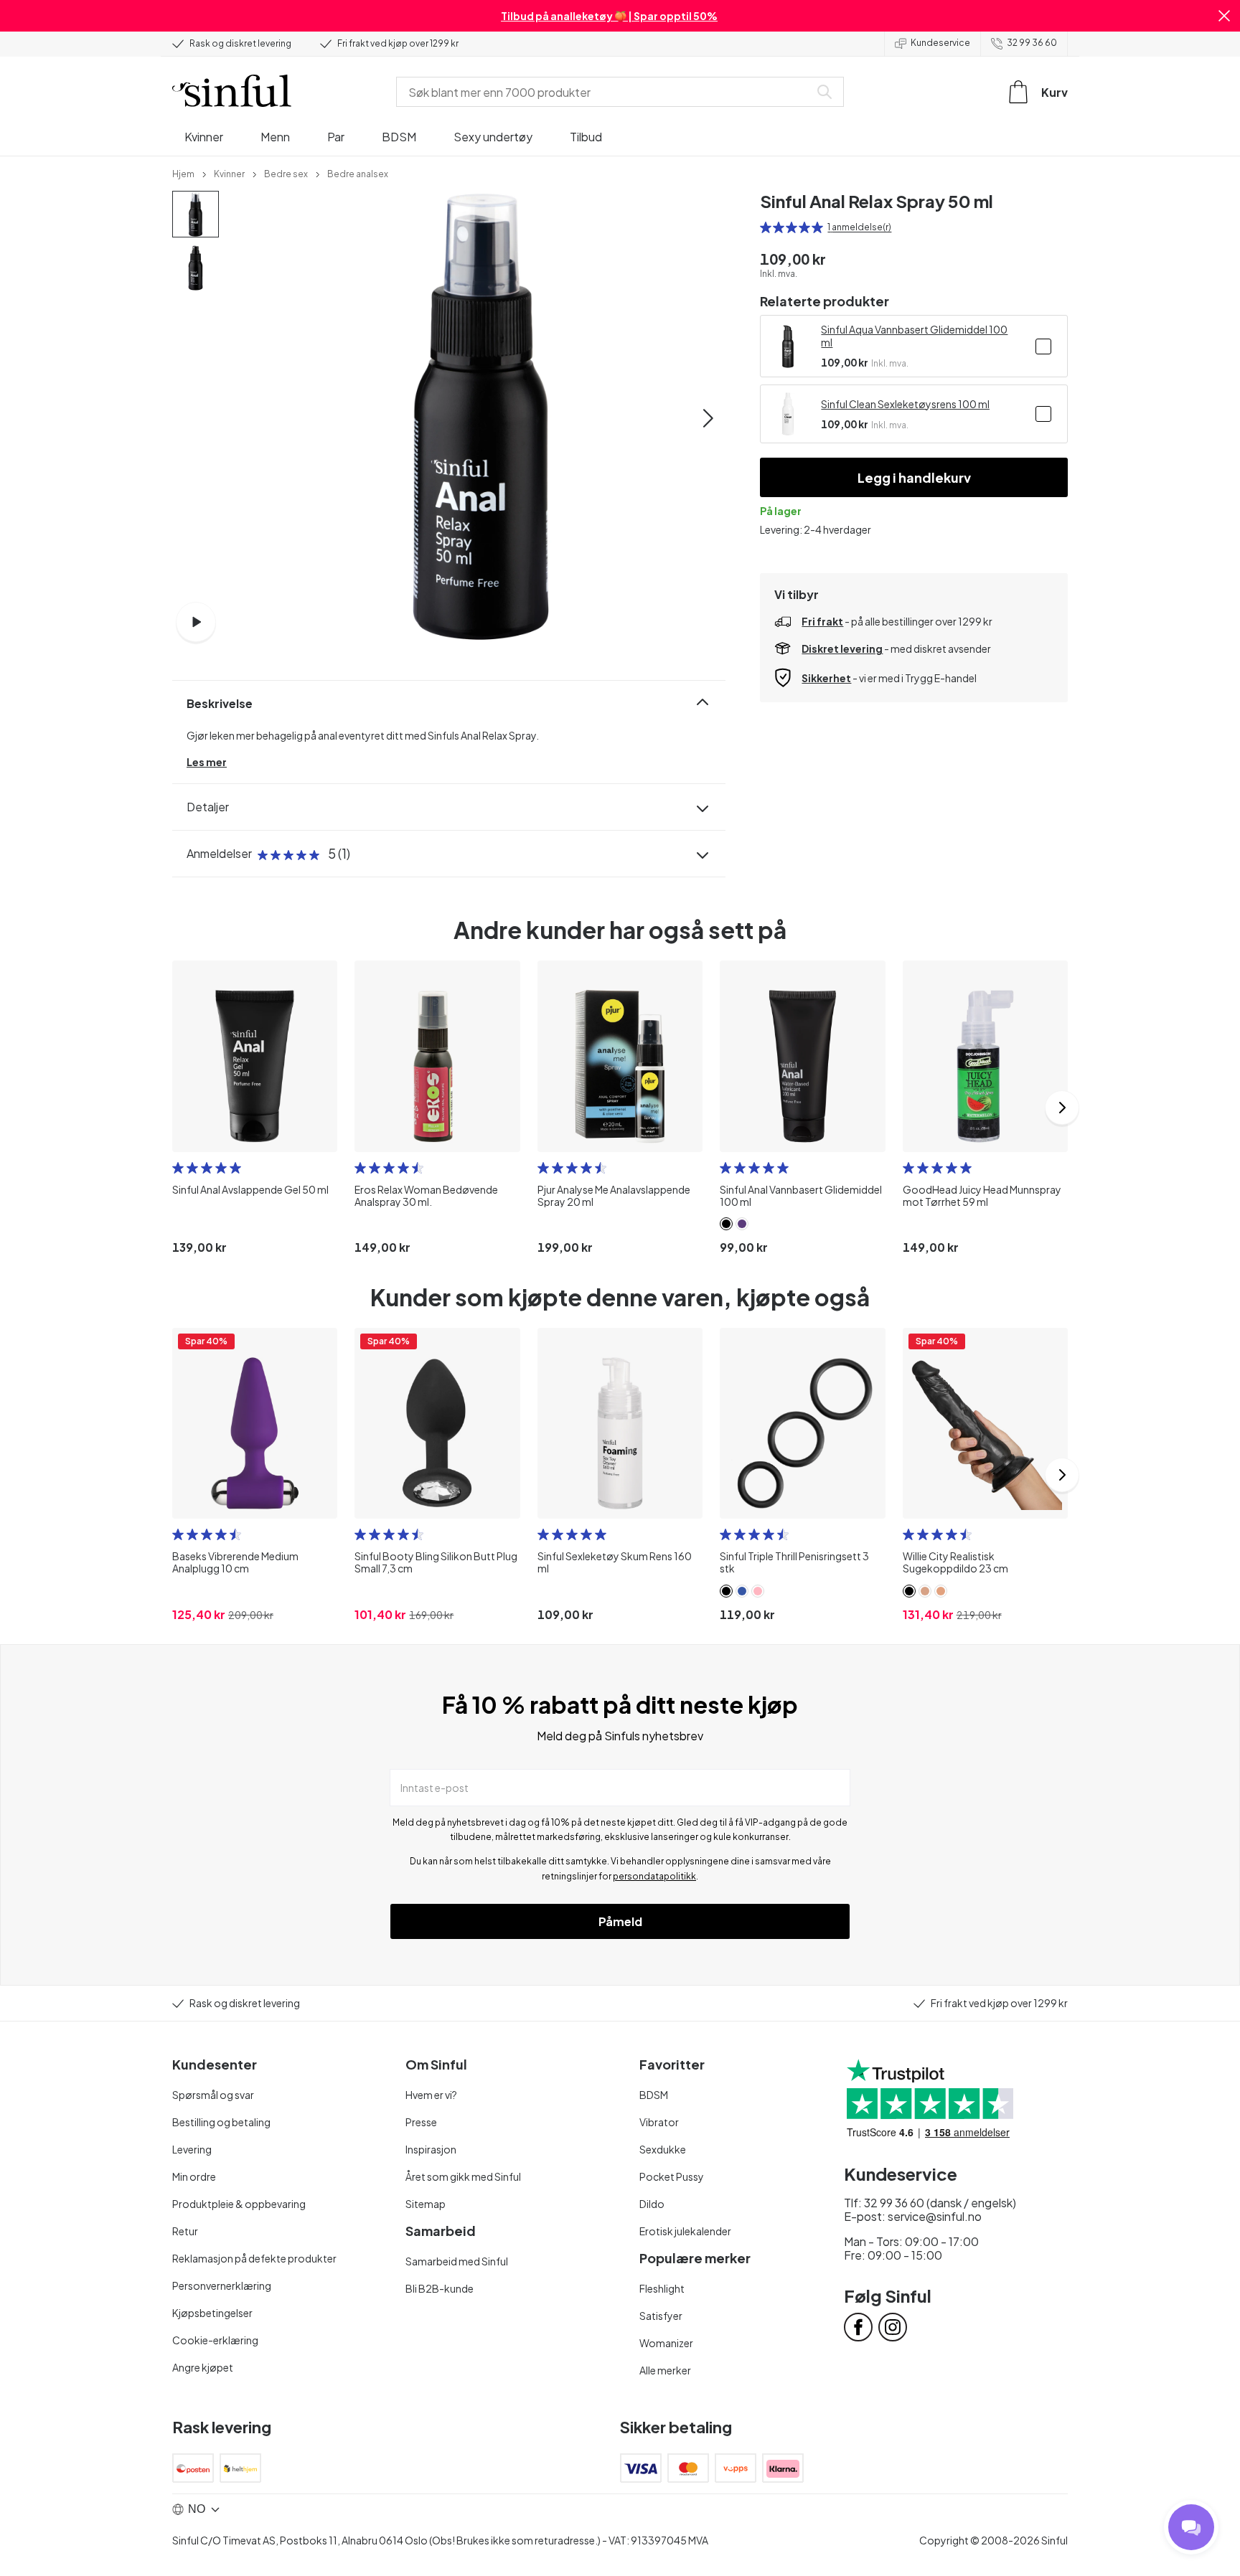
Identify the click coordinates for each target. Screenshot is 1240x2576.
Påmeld (620, 1921)
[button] (1224, 16)
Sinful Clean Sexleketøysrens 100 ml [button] (905, 404)
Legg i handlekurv (914, 477)
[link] (183, 173)
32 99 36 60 (1032, 43)
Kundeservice (940, 43)
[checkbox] (1043, 346)
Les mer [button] (207, 762)
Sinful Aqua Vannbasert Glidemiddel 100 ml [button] (914, 336)
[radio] (766, 227)
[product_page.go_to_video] (196, 622)
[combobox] (606, 92)
